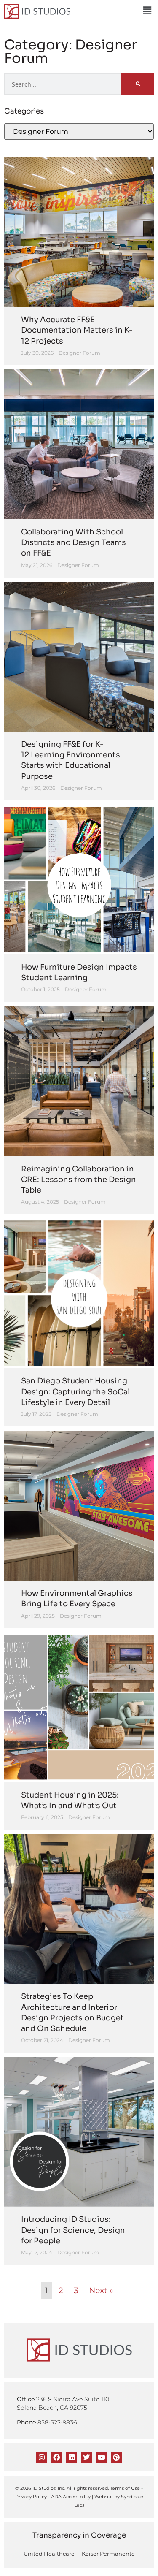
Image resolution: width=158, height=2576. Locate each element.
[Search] (137, 84)
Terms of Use (125, 2488)
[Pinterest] (117, 2457)
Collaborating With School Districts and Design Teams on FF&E (74, 542)
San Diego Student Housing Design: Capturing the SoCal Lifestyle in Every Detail (75, 1391)
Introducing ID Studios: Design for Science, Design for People (73, 2230)
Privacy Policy (31, 2497)
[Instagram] (42, 2457)
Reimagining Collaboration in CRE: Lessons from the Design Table (79, 1180)
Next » (101, 2290)
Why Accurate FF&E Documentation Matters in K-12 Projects (77, 330)
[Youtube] (102, 2457)
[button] (147, 11)
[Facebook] (56, 2457)
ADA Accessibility (71, 2497)
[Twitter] (87, 2457)
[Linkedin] (72, 2457)
